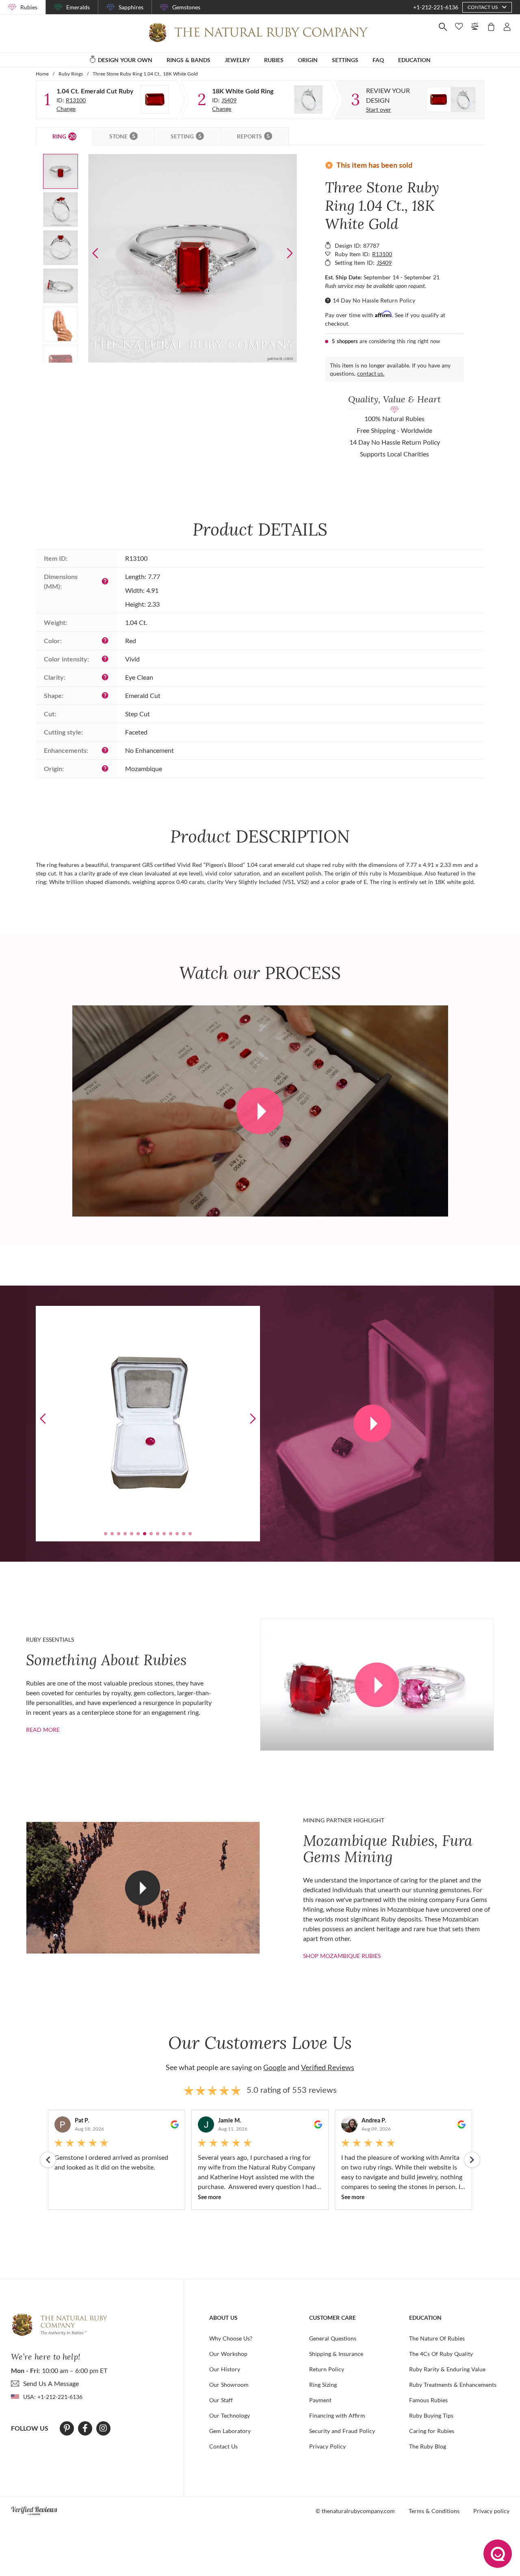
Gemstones (186, 7)
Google (275, 2067)
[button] (290, 253)
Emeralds (78, 7)
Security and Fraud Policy (342, 2431)
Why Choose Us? (231, 2338)
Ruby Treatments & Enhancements (453, 2385)
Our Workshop (228, 2354)
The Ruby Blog (428, 2446)
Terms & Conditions (434, 2511)
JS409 (229, 100)
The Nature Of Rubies (437, 2338)
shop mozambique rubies (342, 1956)
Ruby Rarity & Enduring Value (447, 2369)
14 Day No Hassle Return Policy (374, 300)
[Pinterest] (67, 2428)
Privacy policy (491, 2511)
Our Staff (221, 2400)
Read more (43, 1730)
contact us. (371, 373)
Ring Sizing (323, 2385)
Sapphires (131, 7)
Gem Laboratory (230, 2431)
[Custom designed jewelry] (451, 99)
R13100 (76, 100)
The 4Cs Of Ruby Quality (441, 2354)
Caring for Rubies (432, 2431)
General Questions (333, 2338)
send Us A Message (51, 2383)
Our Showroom (229, 2385)
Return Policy (327, 2369)
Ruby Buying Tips (431, 2415)
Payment (320, 2400)
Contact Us (223, 2446)
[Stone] (155, 99)
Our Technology (230, 2415)
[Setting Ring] (308, 99)
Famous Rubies (428, 2400)
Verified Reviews (328, 2067)
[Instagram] (103, 2428)
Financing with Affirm (337, 2415)
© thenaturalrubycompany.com (355, 2511)
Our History (225, 2369)
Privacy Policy (327, 2446)
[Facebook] (85, 2428)
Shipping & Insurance (336, 2354)
